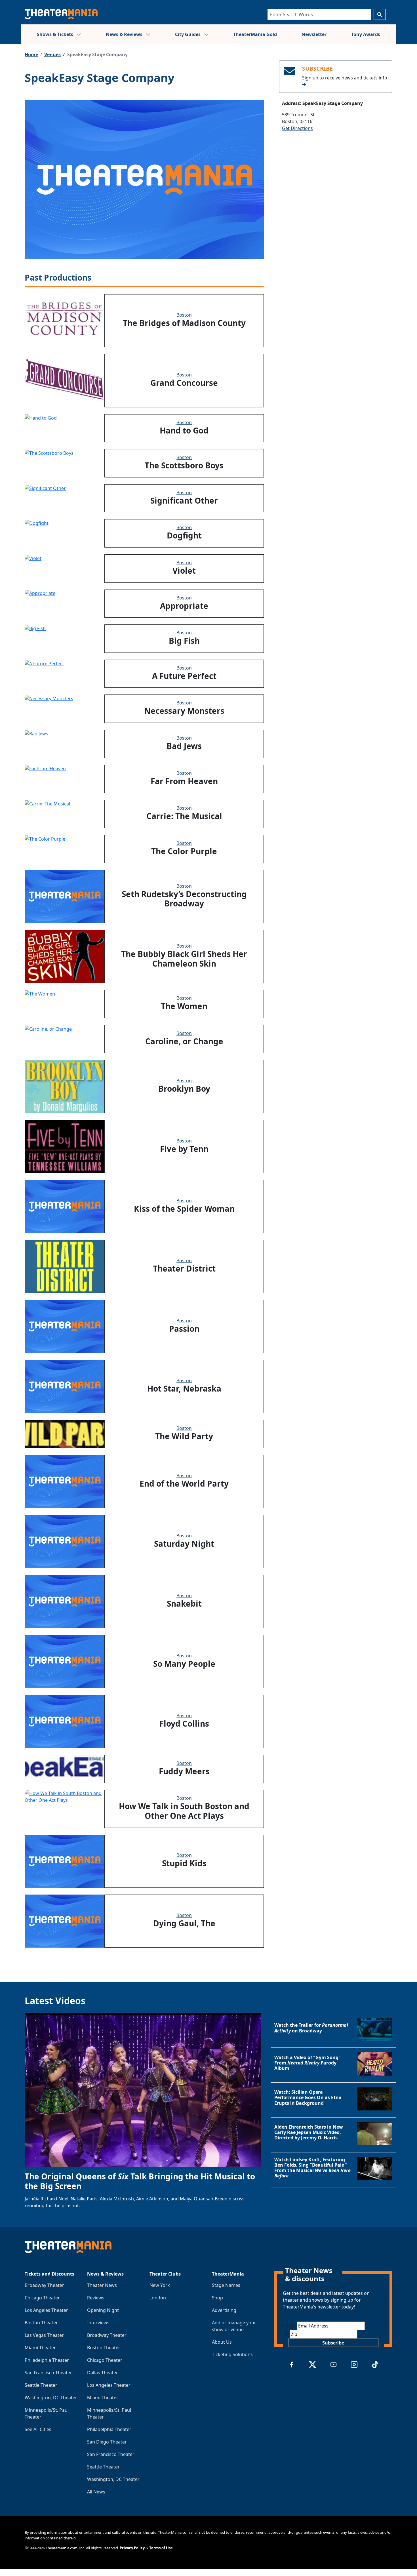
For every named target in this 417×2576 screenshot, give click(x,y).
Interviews (98, 2323)
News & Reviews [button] (125, 34)
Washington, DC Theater (51, 2398)
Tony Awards (366, 34)
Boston (184, 315)
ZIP (286, 2334)
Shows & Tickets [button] (56, 34)
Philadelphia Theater (47, 2360)
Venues (52, 54)
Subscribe (333, 2343)
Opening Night (103, 2310)
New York (160, 2285)
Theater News (102, 2285)
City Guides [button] (188, 34)
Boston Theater (41, 2323)
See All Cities (38, 2429)
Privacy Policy (132, 2548)
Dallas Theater (103, 2373)
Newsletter (314, 34)
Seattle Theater (41, 2385)
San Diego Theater (107, 2442)
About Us (222, 2342)
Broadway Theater (44, 2285)
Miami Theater (40, 2348)
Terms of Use (161, 2548)
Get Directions (297, 128)
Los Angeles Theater (46, 2310)
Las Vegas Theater (44, 2335)
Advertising (224, 2310)
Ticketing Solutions (232, 2354)
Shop (217, 2298)
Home (31, 54)
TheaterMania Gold (255, 34)
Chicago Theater (42, 2298)
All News (96, 2492)
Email (290, 2326)
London (158, 2298)
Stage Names (226, 2285)
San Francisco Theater (48, 2373)
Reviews (96, 2298)
